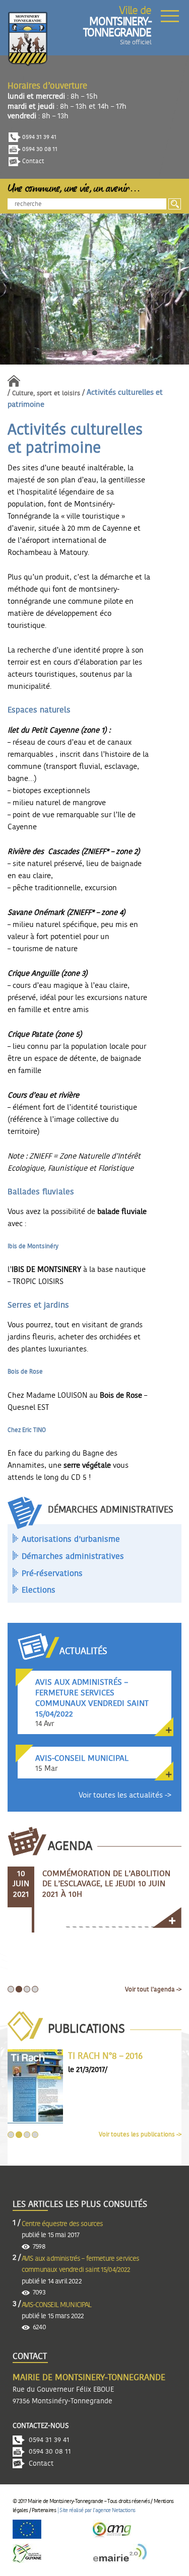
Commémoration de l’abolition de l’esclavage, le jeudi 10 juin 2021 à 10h (106, 1884)
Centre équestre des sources (62, 2224)
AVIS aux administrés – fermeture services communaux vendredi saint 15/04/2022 (81, 2264)
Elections (39, 1590)
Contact (33, 161)
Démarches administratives (73, 1556)
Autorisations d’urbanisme (71, 1539)
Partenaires (44, 2510)
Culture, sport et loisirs (46, 393)
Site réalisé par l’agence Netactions (97, 2510)
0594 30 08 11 (39, 149)
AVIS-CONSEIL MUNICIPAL (57, 2305)
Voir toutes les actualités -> (125, 1795)
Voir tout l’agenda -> (153, 1989)
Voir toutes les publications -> (140, 2134)
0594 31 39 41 (39, 137)
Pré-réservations (52, 1573)
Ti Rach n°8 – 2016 (105, 2056)
